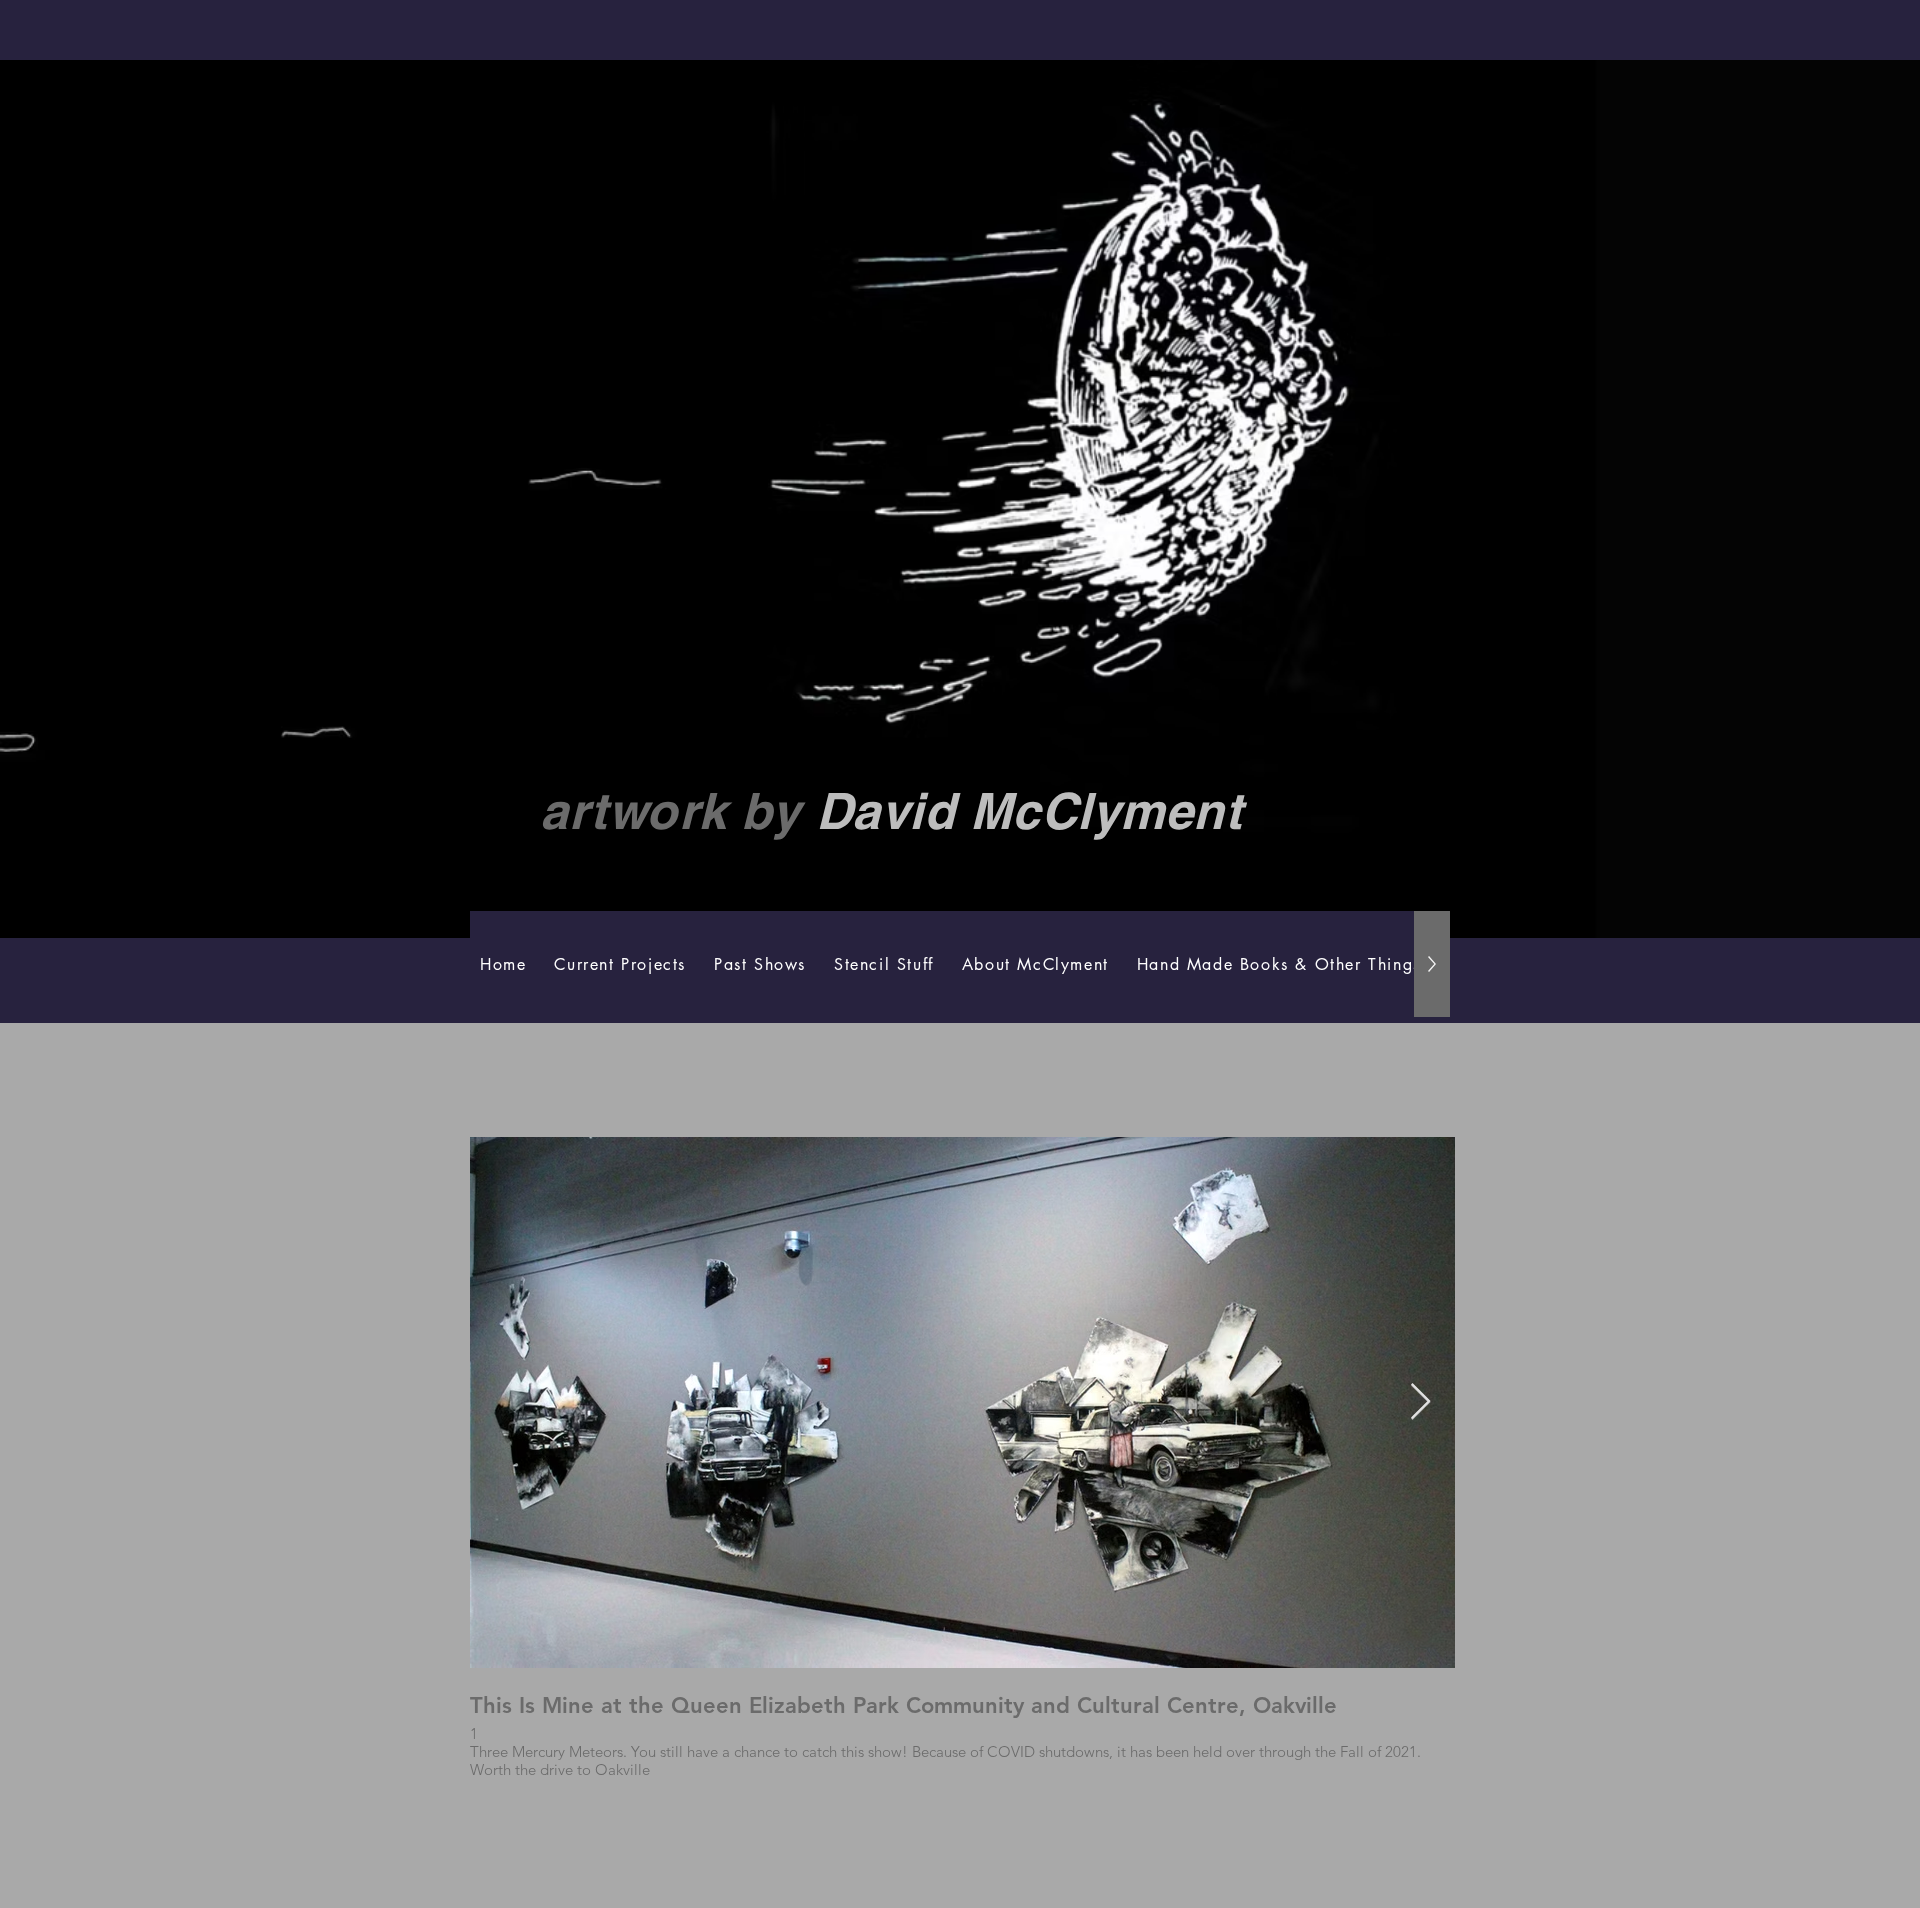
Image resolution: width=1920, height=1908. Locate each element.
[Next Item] (1420, 1402)
